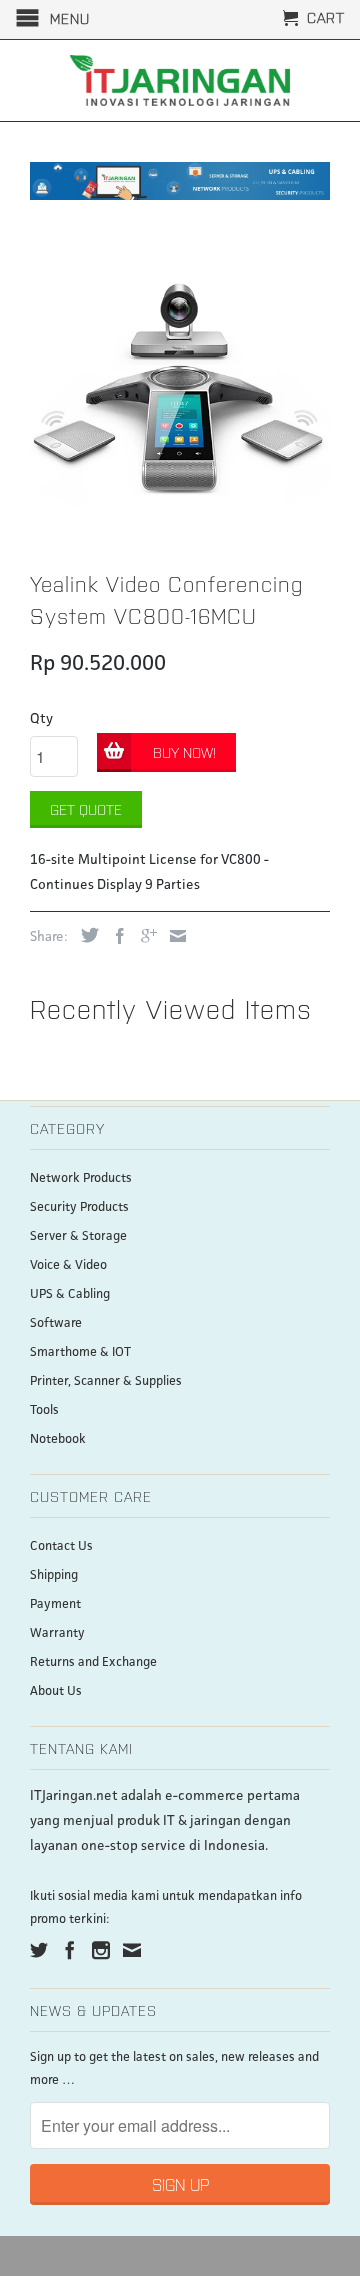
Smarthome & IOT (80, 1352)
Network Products (81, 1178)
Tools (44, 1410)
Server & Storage (78, 1236)
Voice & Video (68, 1265)
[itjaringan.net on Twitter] (39, 1950)
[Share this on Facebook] (115, 936)
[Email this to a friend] (173, 936)
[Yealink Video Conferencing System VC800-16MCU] (180, 389)
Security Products (79, 1207)
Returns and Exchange (93, 1662)
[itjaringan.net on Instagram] (101, 1950)
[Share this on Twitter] (85, 935)
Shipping (54, 1575)
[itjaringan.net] (180, 80)
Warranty (57, 1633)
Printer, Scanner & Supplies (106, 1381)
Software (56, 1323)
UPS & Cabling (70, 1294)
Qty (41, 719)
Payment (55, 1604)
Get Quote (86, 809)
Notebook (58, 1439)
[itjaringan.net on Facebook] (70, 1950)
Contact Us (61, 1546)
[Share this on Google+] (144, 936)
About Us (56, 1691)
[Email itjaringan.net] (132, 1950)
